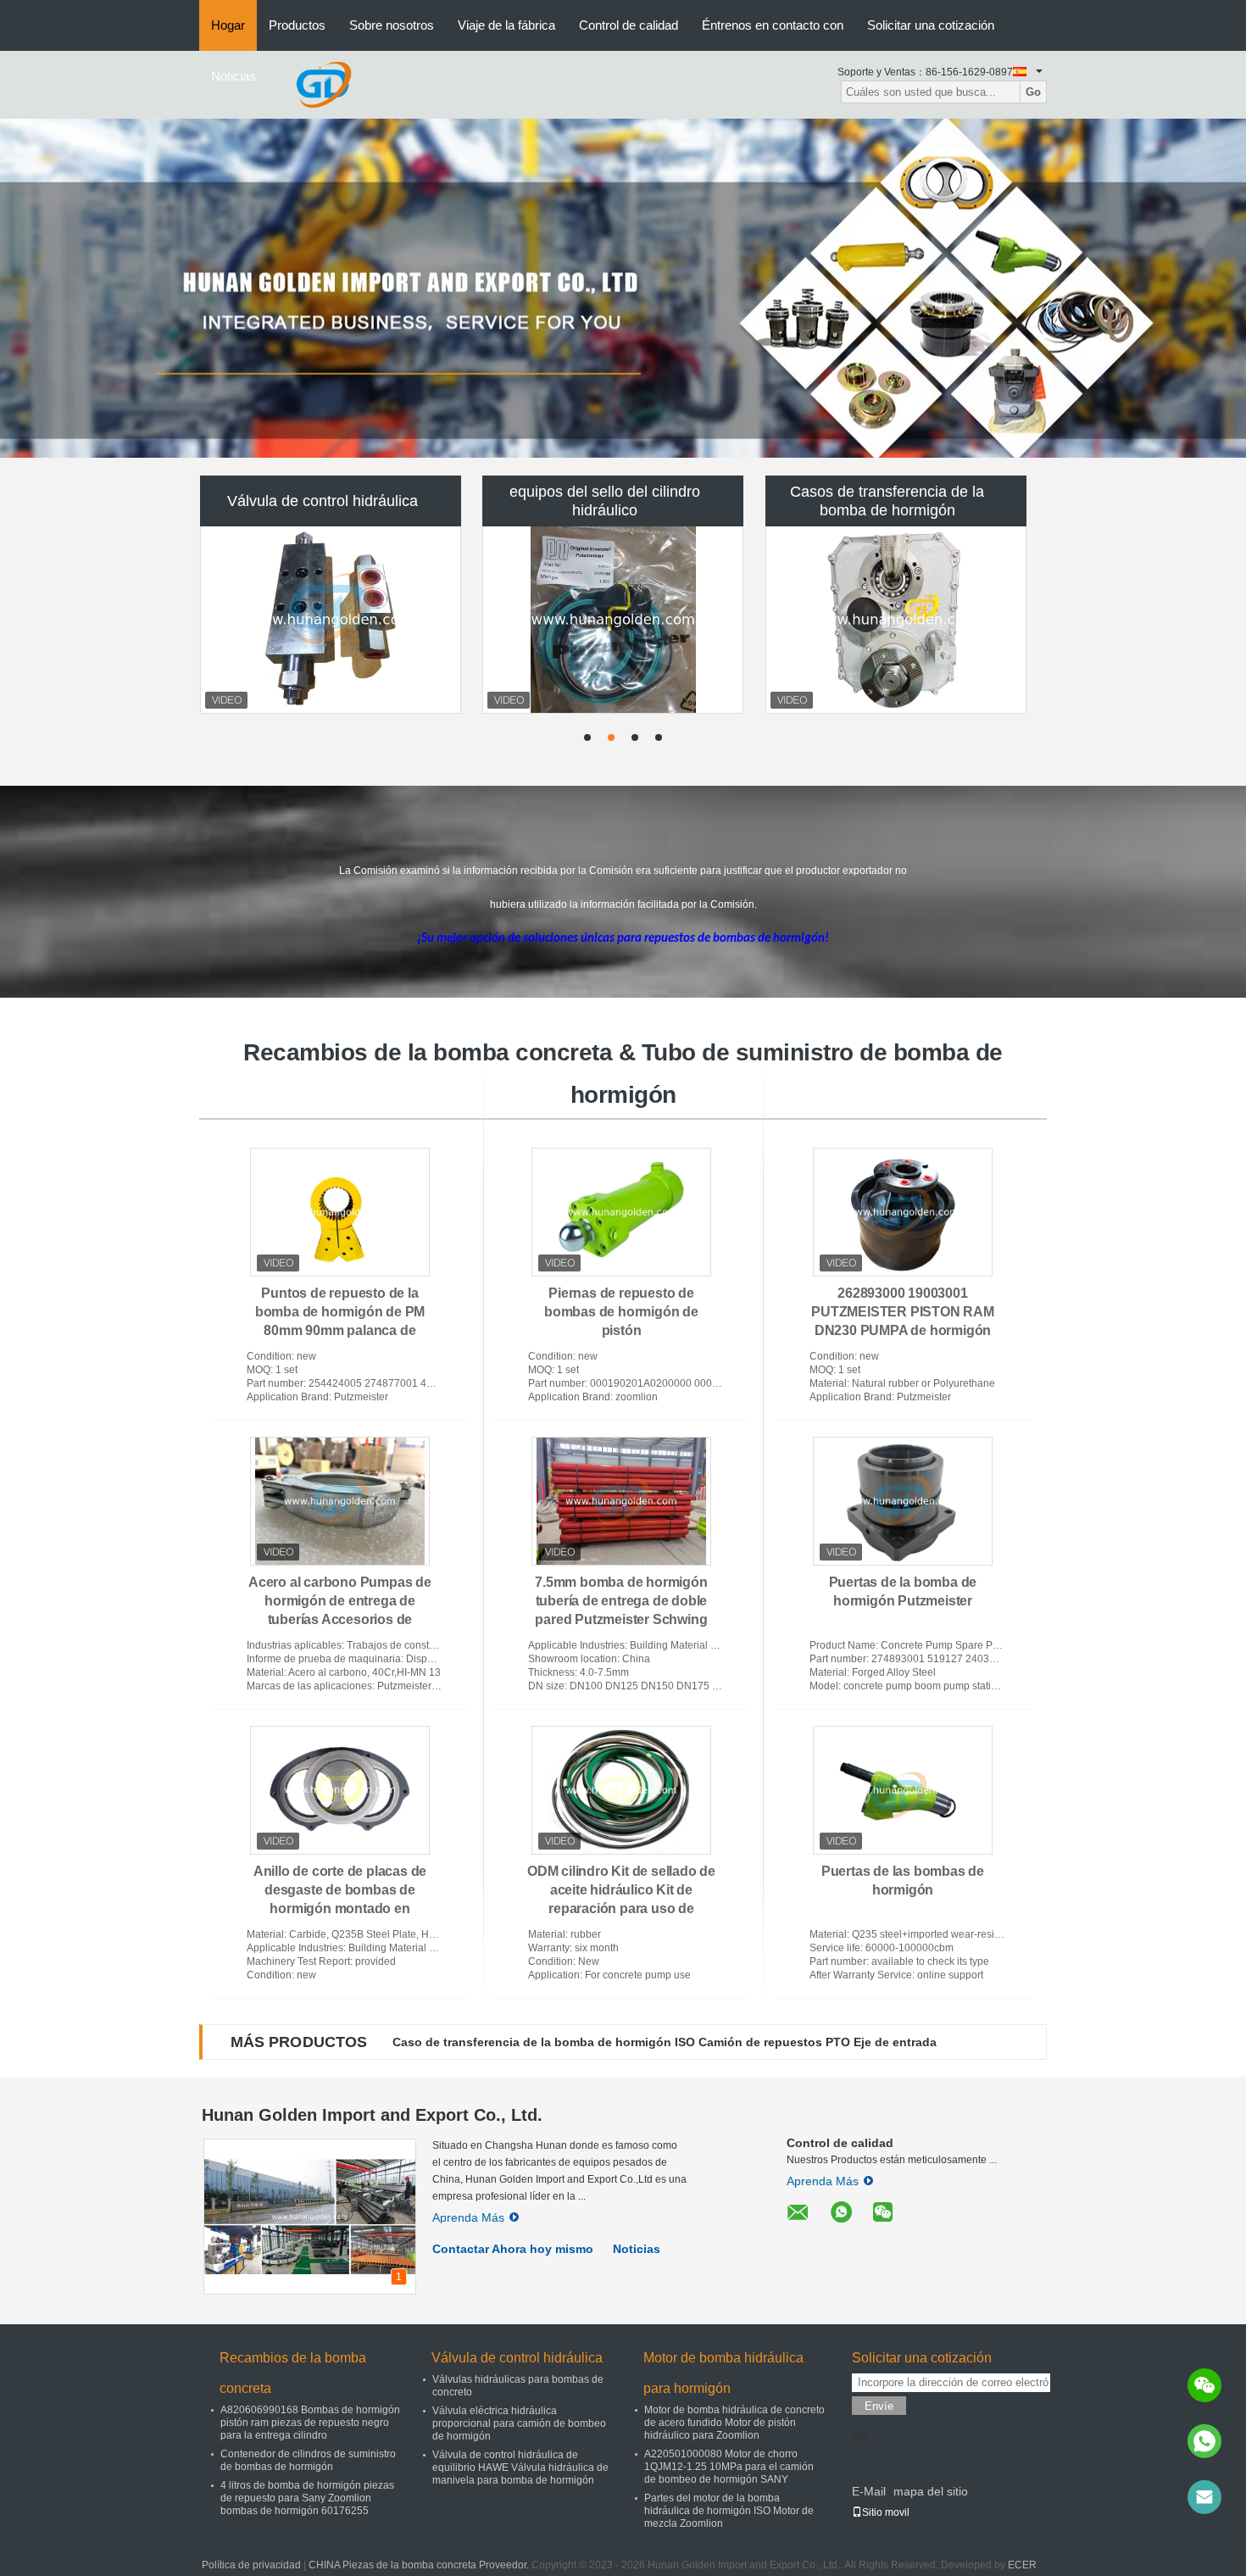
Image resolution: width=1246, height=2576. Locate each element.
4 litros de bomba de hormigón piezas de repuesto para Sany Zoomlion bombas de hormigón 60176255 (307, 2498)
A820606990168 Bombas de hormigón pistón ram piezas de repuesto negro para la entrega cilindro (310, 2423)
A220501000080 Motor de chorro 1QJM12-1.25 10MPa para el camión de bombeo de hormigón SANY (729, 2467)
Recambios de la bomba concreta (293, 2373)
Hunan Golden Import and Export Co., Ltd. (372, 2115)
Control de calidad (629, 25)
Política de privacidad (251, 2565)
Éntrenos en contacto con (773, 25)
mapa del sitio (931, 2491)
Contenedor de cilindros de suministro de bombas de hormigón (308, 2460)
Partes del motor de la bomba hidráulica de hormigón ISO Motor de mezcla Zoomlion (729, 2511)
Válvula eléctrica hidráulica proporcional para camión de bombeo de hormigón (519, 2423)
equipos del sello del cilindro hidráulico (605, 501)
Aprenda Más (468, 2217)
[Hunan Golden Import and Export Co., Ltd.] (324, 84)
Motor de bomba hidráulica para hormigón (723, 2373)
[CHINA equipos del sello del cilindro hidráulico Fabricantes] (613, 620)
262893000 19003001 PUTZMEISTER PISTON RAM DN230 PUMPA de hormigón (903, 1312)
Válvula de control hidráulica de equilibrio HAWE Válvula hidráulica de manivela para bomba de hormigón (520, 2468)
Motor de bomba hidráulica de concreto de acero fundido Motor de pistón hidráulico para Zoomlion (734, 2423)
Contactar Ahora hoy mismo (513, 2249)
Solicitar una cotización (931, 25)
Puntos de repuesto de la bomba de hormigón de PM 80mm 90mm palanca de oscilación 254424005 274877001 (340, 1330)
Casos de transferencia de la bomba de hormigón (887, 501)
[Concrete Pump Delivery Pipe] (623, 288)
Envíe (879, 2406)
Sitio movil (886, 2512)
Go (1033, 92)
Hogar (228, 25)
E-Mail (869, 2491)
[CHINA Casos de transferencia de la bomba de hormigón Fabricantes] (896, 620)
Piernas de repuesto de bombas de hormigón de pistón (621, 1312)
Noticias (234, 76)
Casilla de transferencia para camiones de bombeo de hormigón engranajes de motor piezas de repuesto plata (712, 2042)
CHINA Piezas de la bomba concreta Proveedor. (420, 2565)
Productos (297, 25)
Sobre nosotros (392, 25)
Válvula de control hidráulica (323, 501)
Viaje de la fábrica (506, 25)
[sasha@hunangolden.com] (1204, 2497)
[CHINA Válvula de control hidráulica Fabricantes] (331, 620)
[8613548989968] (1204, 2441)
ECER (1022, 2565)
